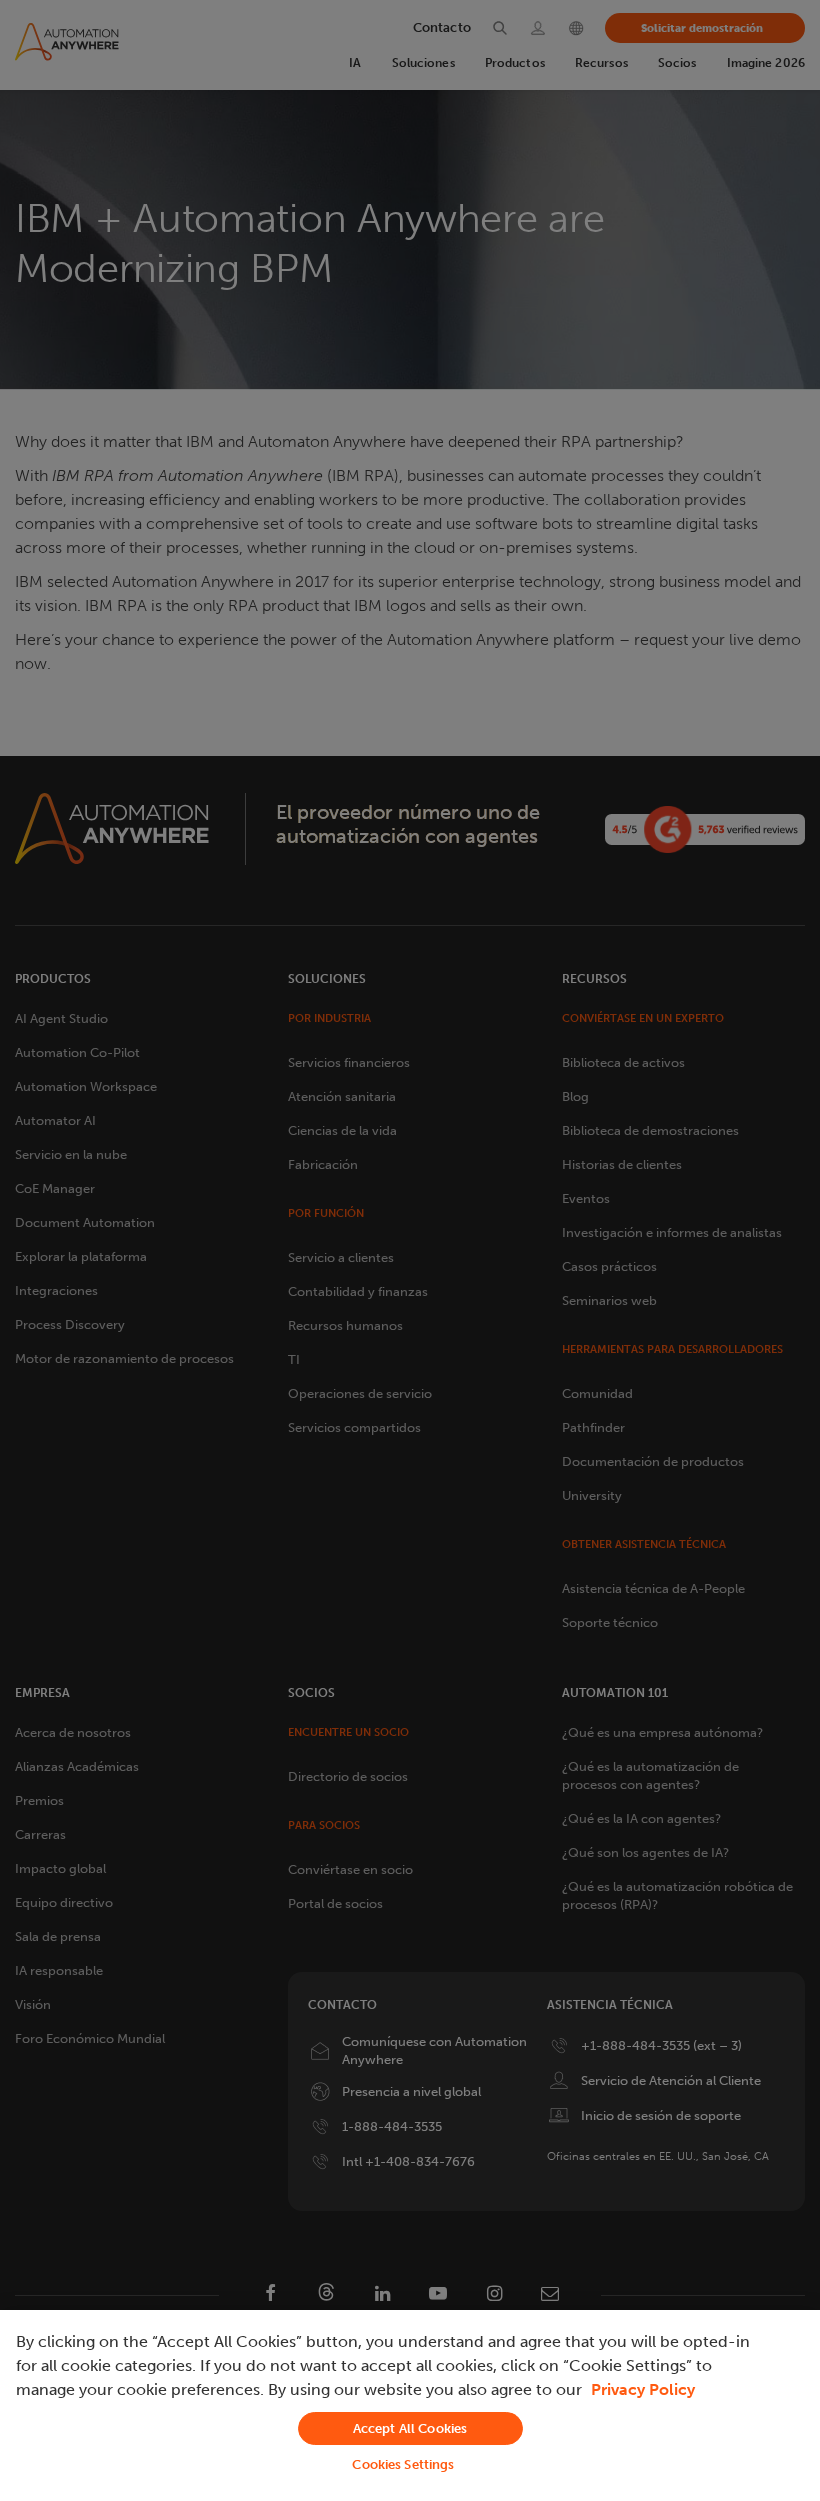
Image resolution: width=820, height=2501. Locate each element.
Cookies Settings (403, 2464)
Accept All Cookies (410, 2428)
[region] (410, 2405)
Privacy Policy (643, 2389)
